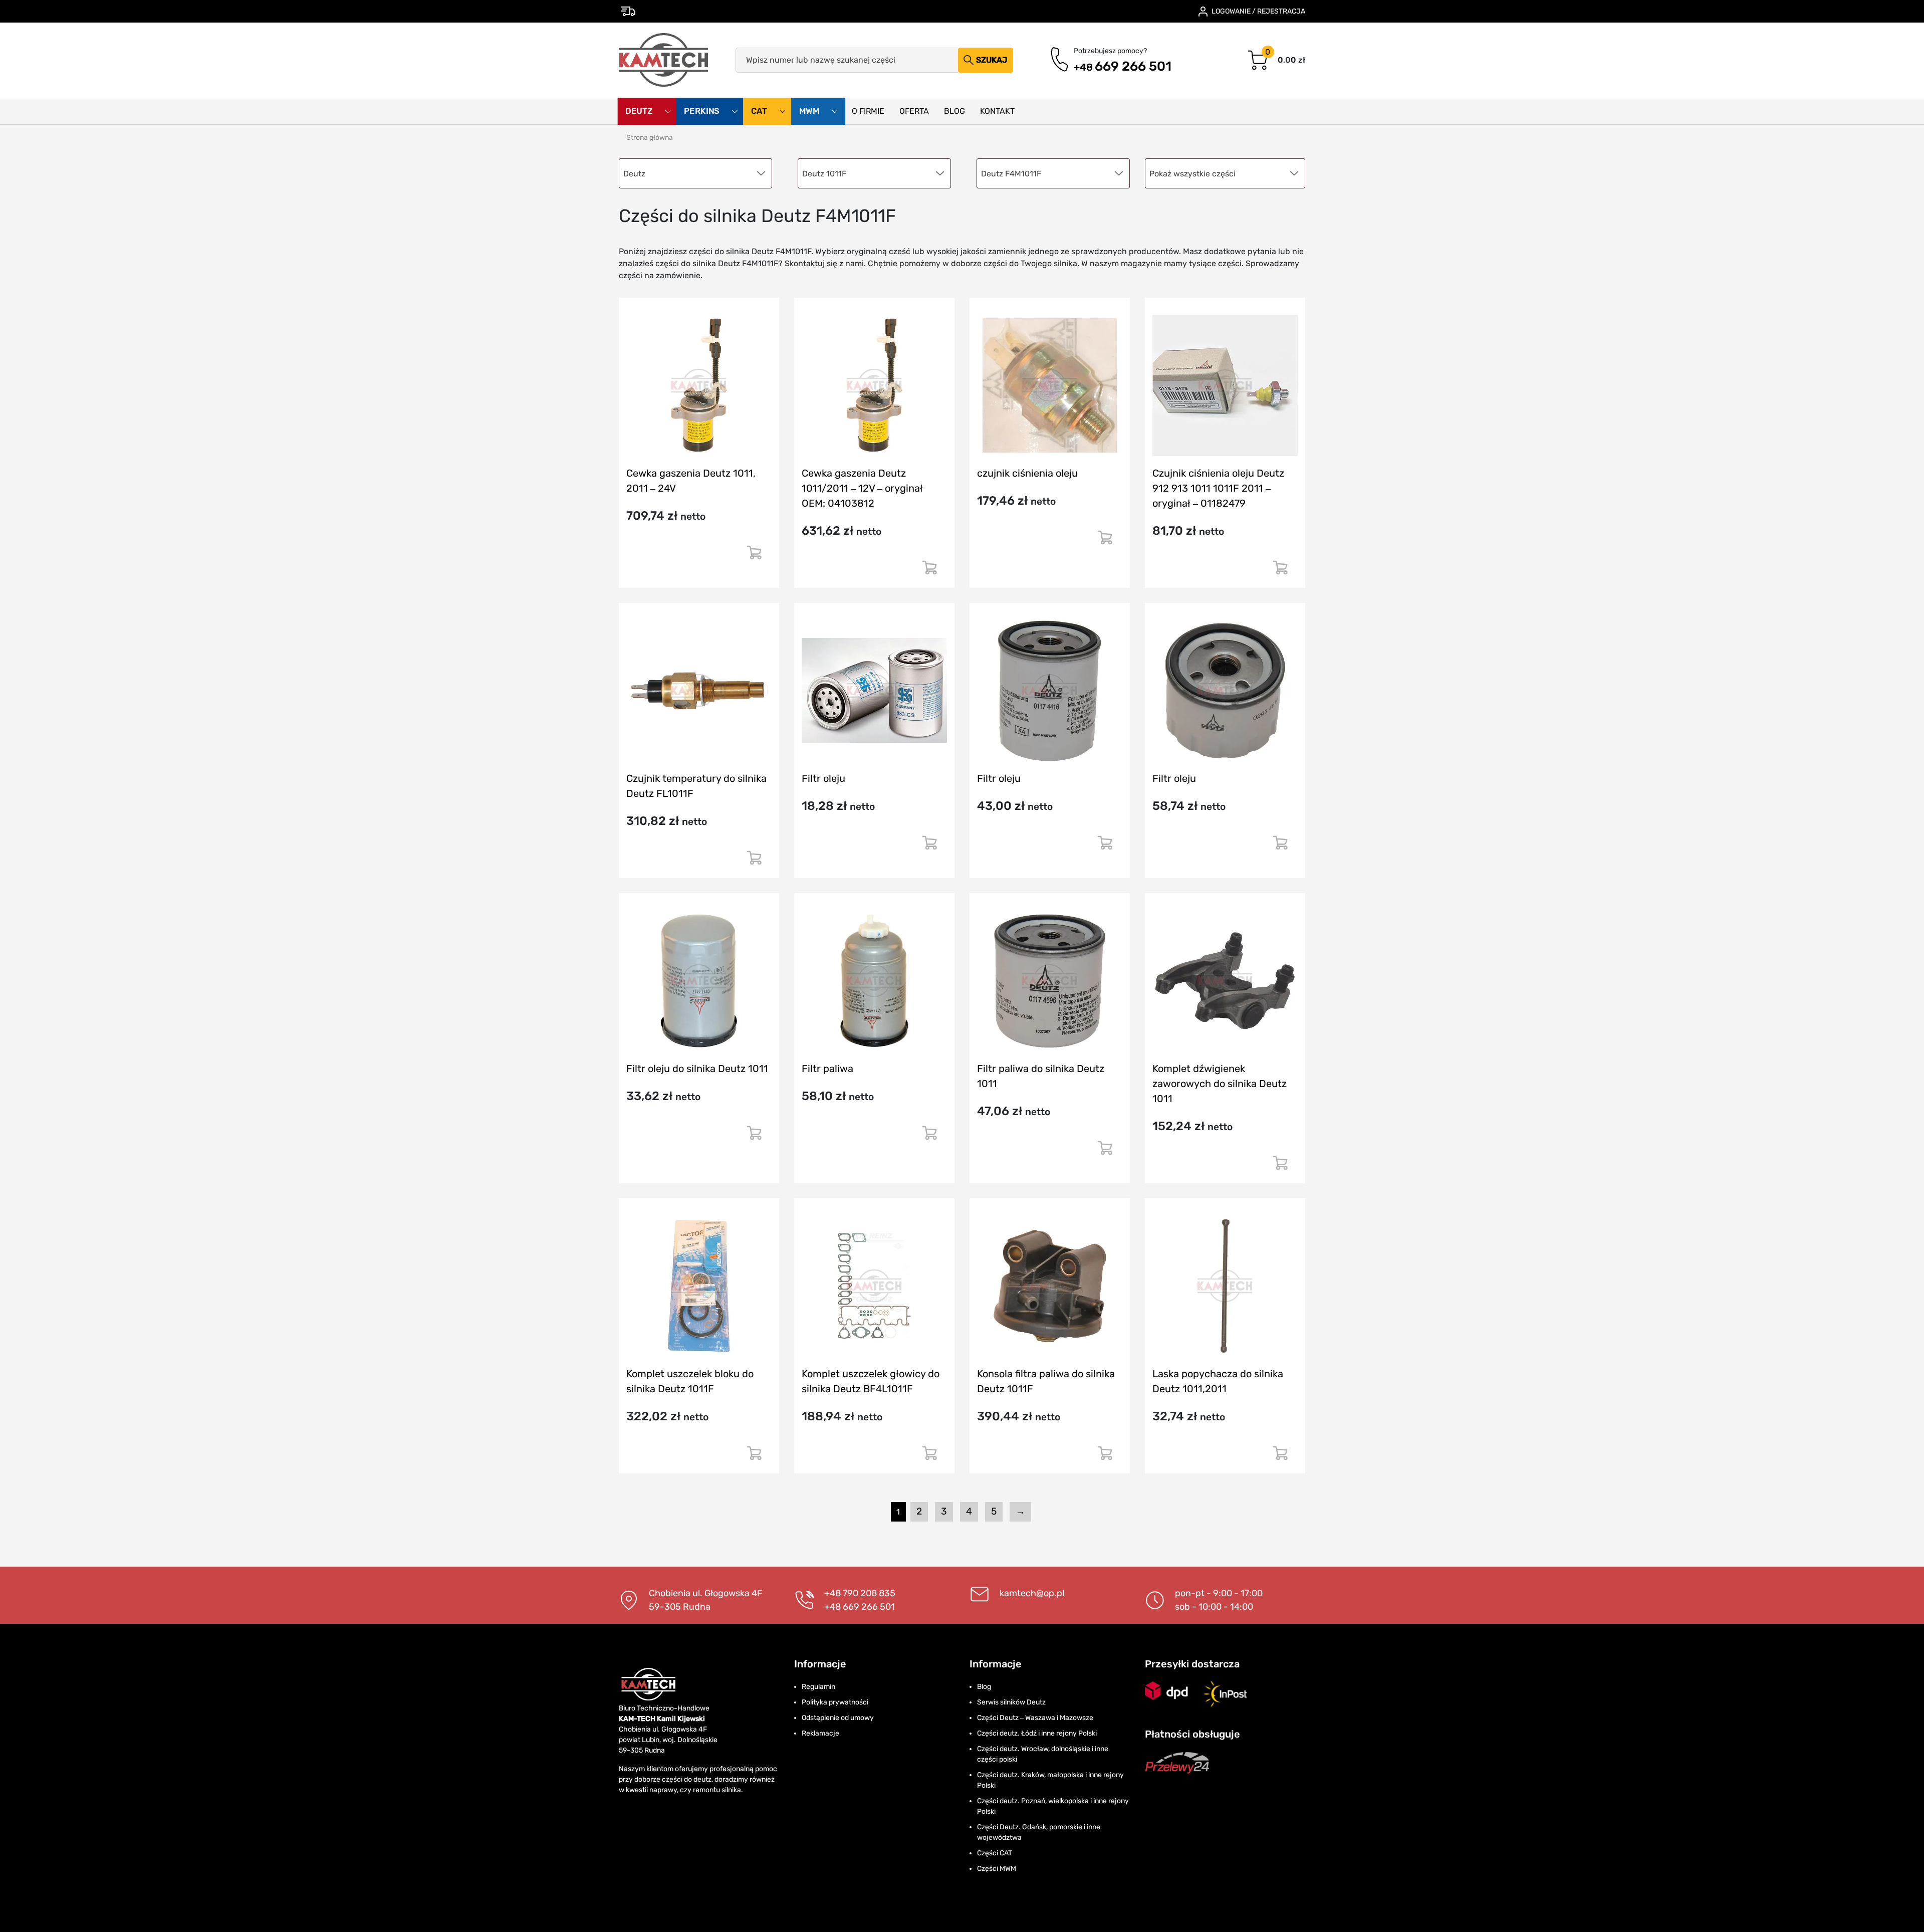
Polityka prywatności (835, 1702)
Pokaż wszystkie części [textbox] (1192, 174)
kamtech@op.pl (1032, 1593)
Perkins (703, 111)
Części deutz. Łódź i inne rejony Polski (1037, 1733)
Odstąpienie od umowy (838, 1718)
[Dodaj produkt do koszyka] (754, 557)
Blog (954, 111)
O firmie (868, 111)
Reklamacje (820, 1733)
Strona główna (650, 138)
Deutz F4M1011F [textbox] (1011, 174)
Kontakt (997, 111)
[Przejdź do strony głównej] (664, 60)
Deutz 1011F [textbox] (824, 174)
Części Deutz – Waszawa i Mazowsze (1035, 1718)
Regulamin (818, 1687)
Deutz (640, 111)
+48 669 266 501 (860, 1607)
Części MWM (997, 1869)
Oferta (914, 111)
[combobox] (1225, 173)
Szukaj (992, 60)
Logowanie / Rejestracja (1258, 11)
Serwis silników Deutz (1011, 1702)
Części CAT (995, 1853)
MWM (810, 111)
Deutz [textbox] (634, 174)
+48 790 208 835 (860, 1593)
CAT (760, 111)
